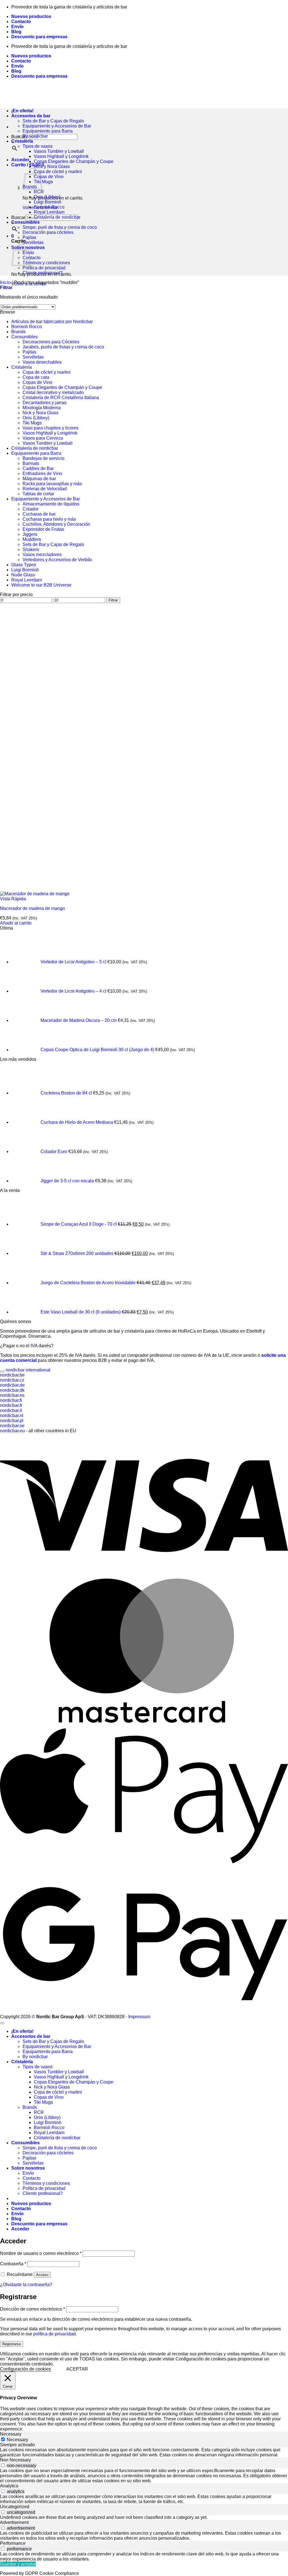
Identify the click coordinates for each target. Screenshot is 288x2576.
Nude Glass (23, 575)
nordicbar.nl (12, 1415)
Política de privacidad (44, 268)
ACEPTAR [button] (77, 2369)
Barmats (31, 463)
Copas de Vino (49, 177)
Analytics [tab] (9, 2486)
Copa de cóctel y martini (58, 172)
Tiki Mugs (43, 182)
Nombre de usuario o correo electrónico (41, 2253)
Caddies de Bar (38, 468)
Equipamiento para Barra (48, 131)
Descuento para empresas (39, 37)
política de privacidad (54, 2334)
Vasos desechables (42, 362)
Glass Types (24, 565)
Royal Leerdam (49, 212)
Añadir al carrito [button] (16, 923)
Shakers (31, 550)
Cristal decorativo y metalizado (53, 392)
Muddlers (32, 539)
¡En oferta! (22, 2031)
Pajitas (29, 237)
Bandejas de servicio (43, 458)
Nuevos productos (31, 16)
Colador (31, 509)
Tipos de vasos (38, 146)
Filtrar (113, 600)
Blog (16, 32)
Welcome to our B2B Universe (41, 585)
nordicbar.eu (12, 1431)
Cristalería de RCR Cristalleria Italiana (61, 398)
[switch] (3, 2465)
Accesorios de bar (31, 2036)
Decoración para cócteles (48, 232)
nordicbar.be (12, 1375)
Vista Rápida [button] (13, 899)
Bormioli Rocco (49, 207)
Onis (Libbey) (47, 197)
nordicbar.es (12, 1395)
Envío (17, 27)
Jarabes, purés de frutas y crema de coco (63, 347)
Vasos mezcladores (42, 555)
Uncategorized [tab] (15, 2507)
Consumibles (25, 222)
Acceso (42, 2275)
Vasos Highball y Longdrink (61, 156)
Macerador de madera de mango (32, 908)
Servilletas (33, 242)
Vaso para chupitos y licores (50, 428)
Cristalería (22, 141)
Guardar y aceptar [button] (18, 2564)
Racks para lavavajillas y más (52, 484)
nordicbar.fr (11, 1405)
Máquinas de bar (39, 479)
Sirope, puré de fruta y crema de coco (60, 227)
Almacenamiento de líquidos (51, 504)
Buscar (18, 217)
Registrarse (12, 2344)
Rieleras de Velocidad (45, 489)
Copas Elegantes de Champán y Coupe (74, 161)
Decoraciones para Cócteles (51, 342)
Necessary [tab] (11, 2434)
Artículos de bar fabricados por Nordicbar (52, 322)
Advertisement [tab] (14, 2522)
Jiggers (30, 534)
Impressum (139, 2017)
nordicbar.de (12, 1385)
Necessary (17, 2440)
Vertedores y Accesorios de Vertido (57, 560)
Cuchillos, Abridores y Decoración (56, 524)
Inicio (5, 282)
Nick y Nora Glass (52, 166)
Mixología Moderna (42, 408)
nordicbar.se (12, 1426)
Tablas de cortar (38, 494)
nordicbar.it (11, 1410)
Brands (18, 332)
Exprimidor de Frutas (43, 529)
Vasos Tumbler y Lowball (59, 151)
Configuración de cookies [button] (25, 2369)
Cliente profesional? (43, 273)
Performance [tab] (13, 2543)
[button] (20, 160)
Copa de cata (36, 377)
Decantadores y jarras (44, 403)
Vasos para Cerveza (43, 438)
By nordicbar (35, 136)
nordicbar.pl (12, 1421)
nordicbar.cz (12, 1380)
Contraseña (13, 2264)
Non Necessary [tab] (15, 2460)
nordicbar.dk (12, 1390)
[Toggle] (2, 1371)
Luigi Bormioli (48, 202)
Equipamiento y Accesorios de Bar (57, 126)
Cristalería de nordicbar (57, 217)
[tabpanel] (144, 2452)
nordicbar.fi (11, 1400)
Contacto (21, 22)
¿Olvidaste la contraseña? (26, 2285)
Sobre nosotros (28, 2168)
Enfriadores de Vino (42, 474)
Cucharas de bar (39, 514)
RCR (39, 192)
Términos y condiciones (46, 263)
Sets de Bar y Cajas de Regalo (53, 121)
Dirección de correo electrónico (32, 2309)
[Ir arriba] (2, 2023)
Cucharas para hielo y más (49, 519)
